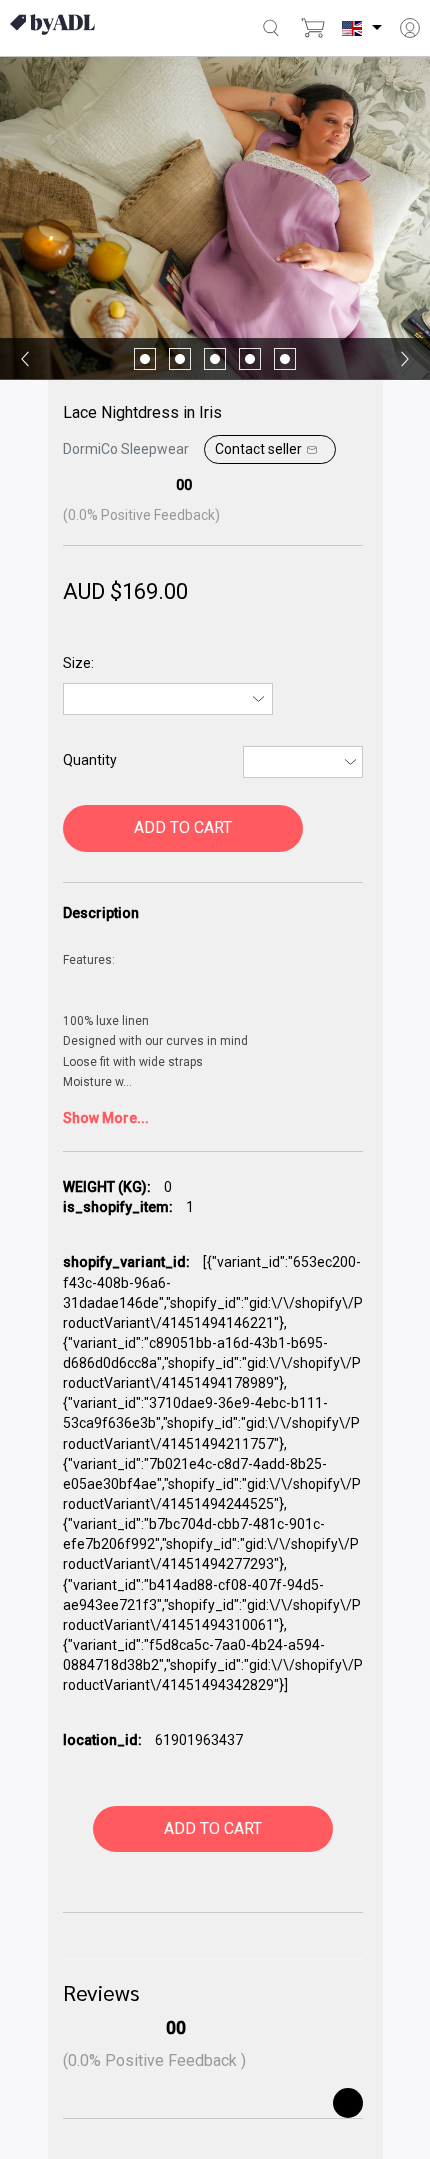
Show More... (106, 1118)
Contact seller (258, 449)
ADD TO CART (183, 827)
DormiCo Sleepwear (126, 449)
